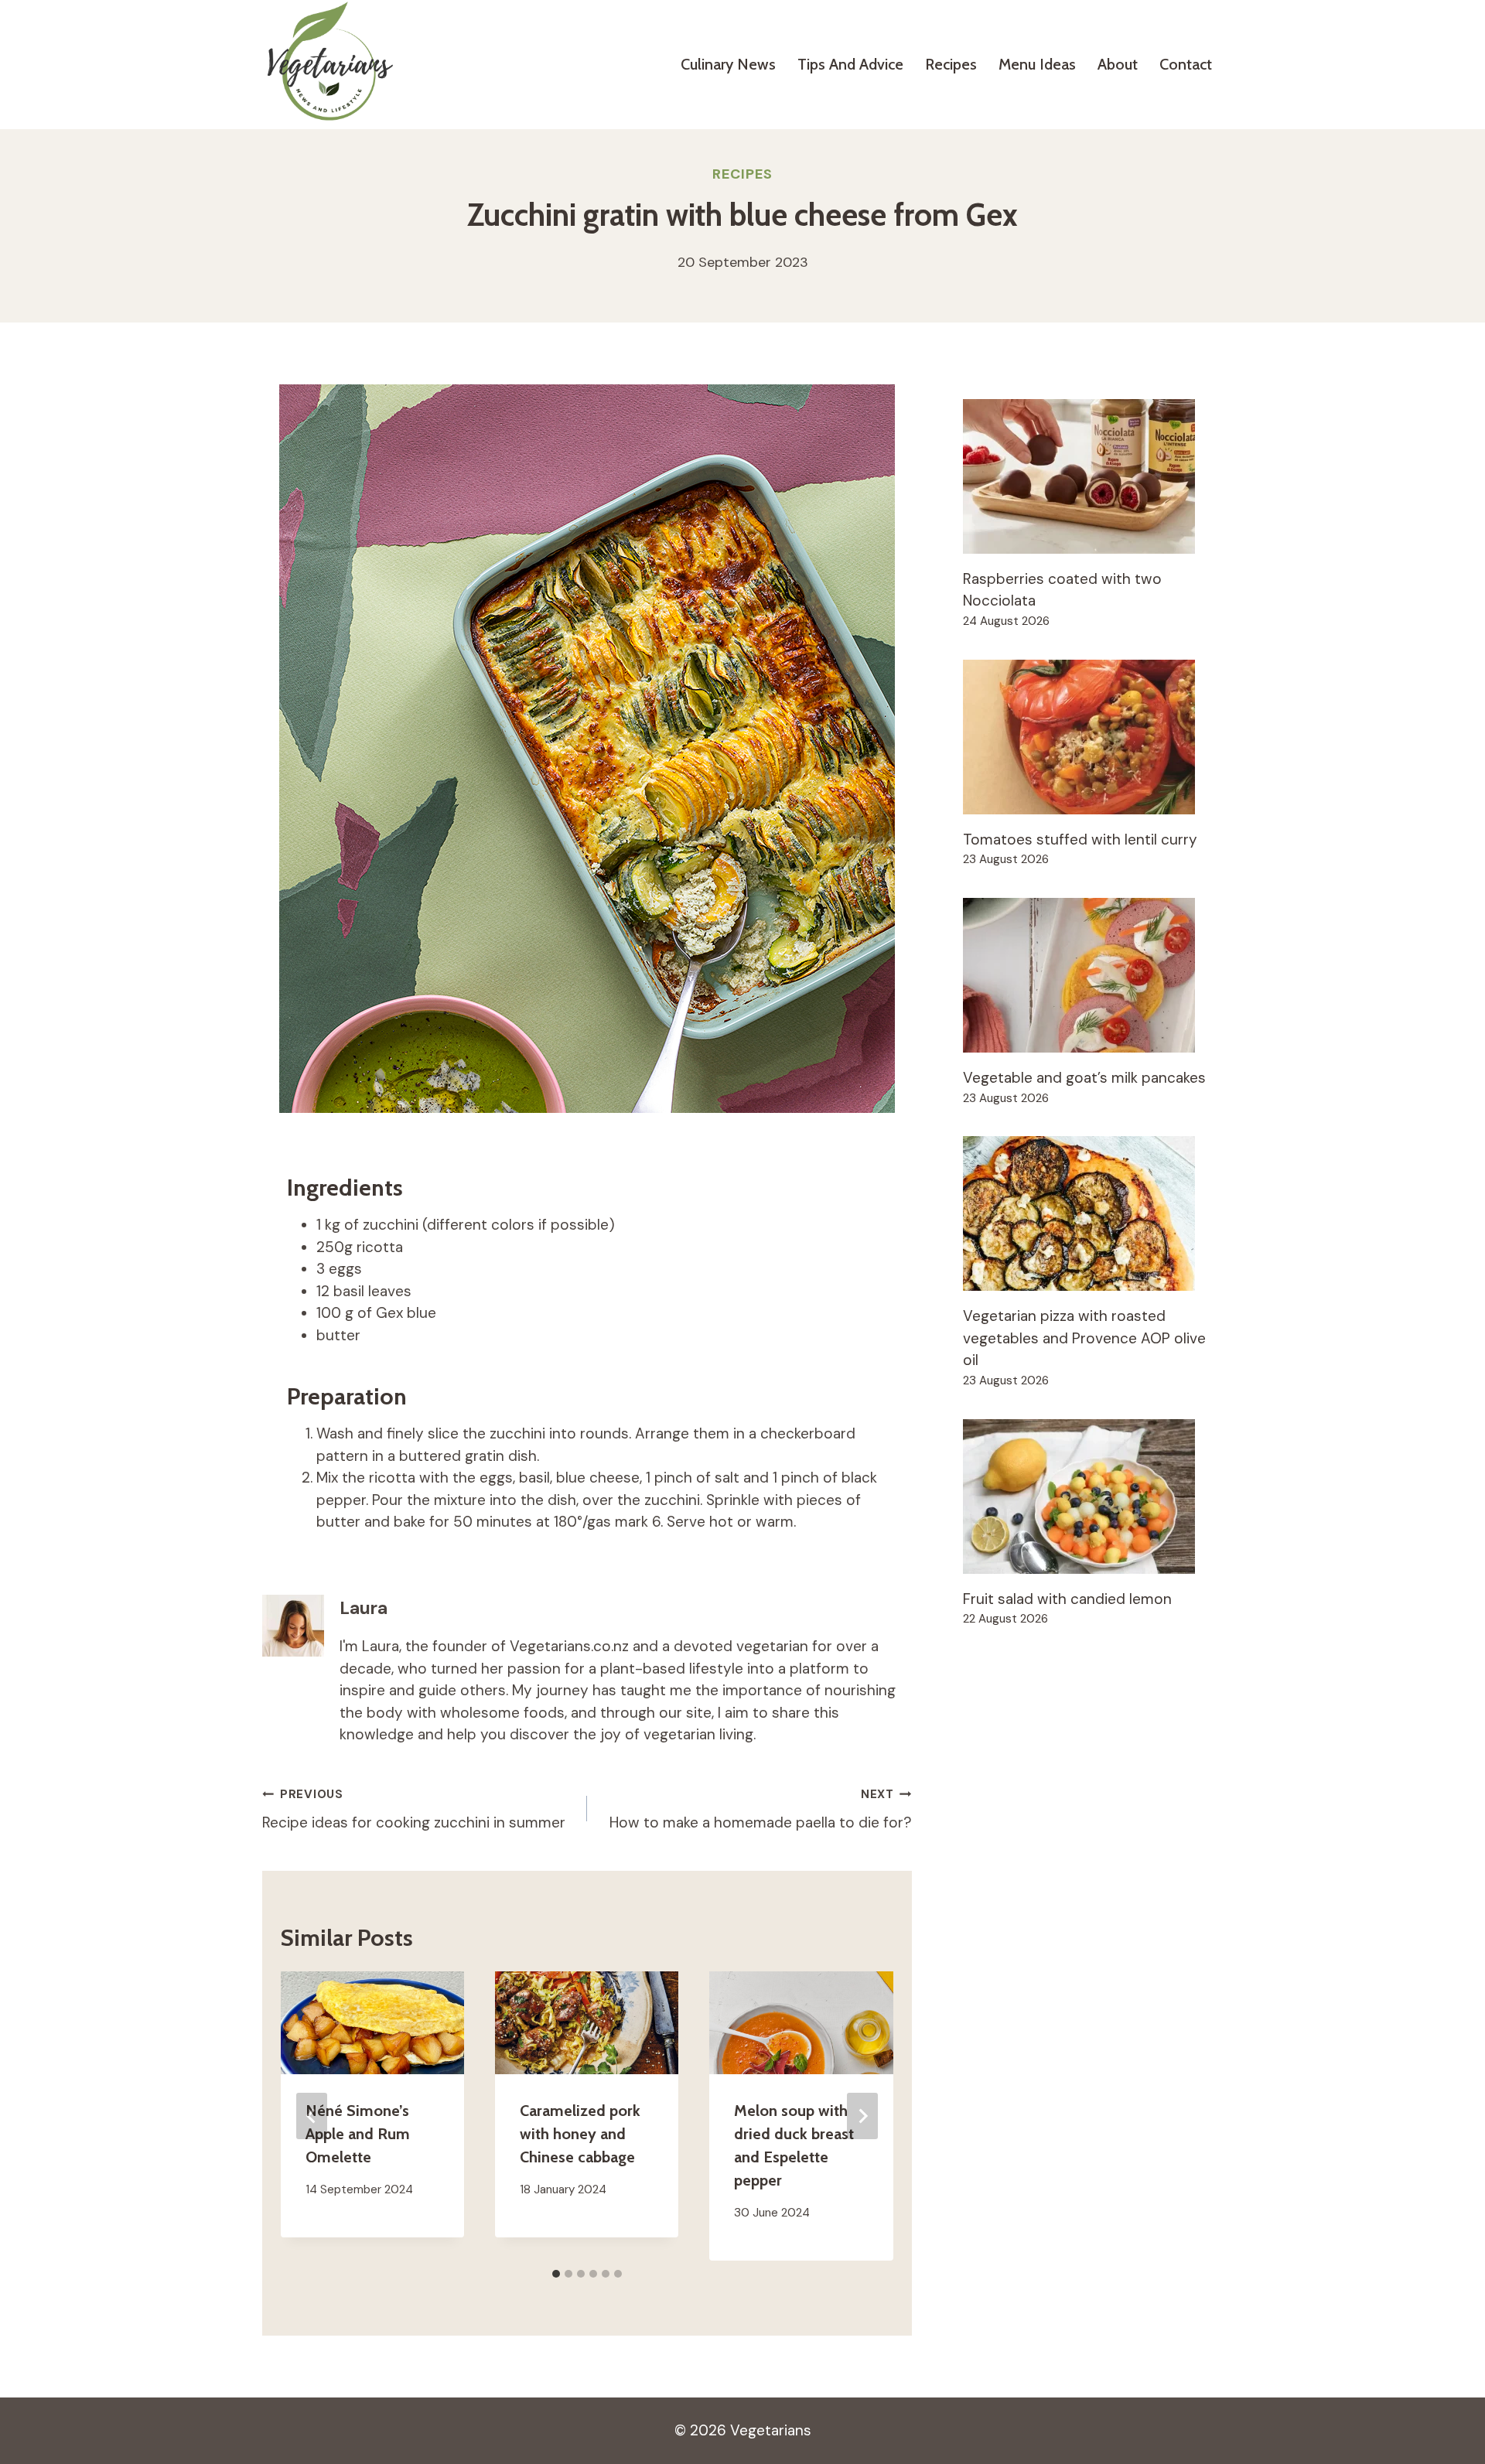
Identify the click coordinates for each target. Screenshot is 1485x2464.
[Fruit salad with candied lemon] (1093, 1496)
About (1118, 64)
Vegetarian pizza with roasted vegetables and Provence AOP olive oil (1084, 1338)
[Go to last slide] (312, 2116)
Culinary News (728, 64)
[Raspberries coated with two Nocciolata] (1093, 476)
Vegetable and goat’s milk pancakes (1084, 1078)
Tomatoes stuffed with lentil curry (1080, 840)
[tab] (556, 2274)
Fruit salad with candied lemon (1067, 1599)
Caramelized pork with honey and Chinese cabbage (580, 2134)
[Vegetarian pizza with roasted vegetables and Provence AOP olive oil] (1093, 1213)
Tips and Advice (850, 64)
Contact (1186, 64)
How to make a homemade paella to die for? (761, 1809)
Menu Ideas (1037, 64)
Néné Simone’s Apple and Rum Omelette (358, 2134)
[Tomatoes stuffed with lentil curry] (1093, 737)
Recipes (951, 64)
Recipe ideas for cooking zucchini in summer (414, 1809)
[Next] (862, 2116)
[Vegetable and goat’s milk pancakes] (1093, 975)
